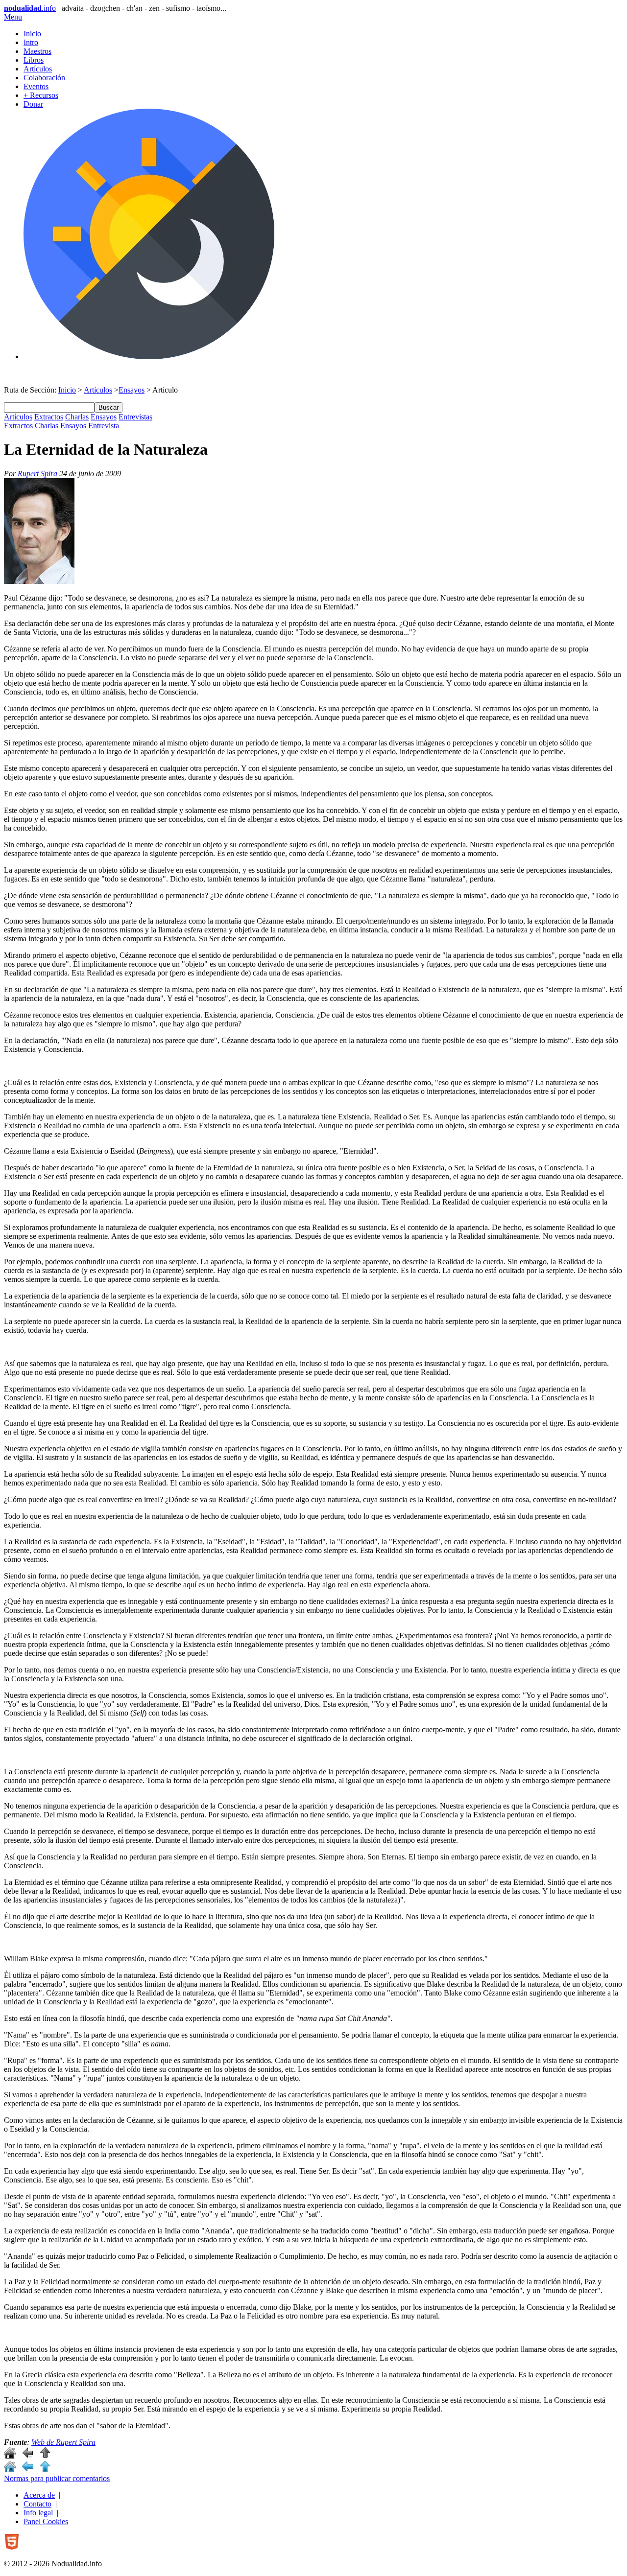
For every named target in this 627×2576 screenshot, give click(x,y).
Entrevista (104, 426)
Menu (13, 17)
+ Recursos (41, 95)
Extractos (49, 417)
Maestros (37, 51)
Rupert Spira (37, 474)
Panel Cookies (46, 2521)
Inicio (32, 34)
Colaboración (44, 78)
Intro (31, 42)
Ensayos (132, 390)
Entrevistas (135, 417)
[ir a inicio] (10, 2456)
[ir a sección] (27, 2456)
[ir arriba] (45, 2456)
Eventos (36, 86)
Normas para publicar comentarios (57, 2478)
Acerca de (39, 2495)
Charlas (77, 417)
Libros (34, 60)
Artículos (38, 69)
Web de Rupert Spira (63, 2442)
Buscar (109, 407)
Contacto (37, 2504)
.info (30, 8)
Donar (33, 104)
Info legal (38, 2513)
